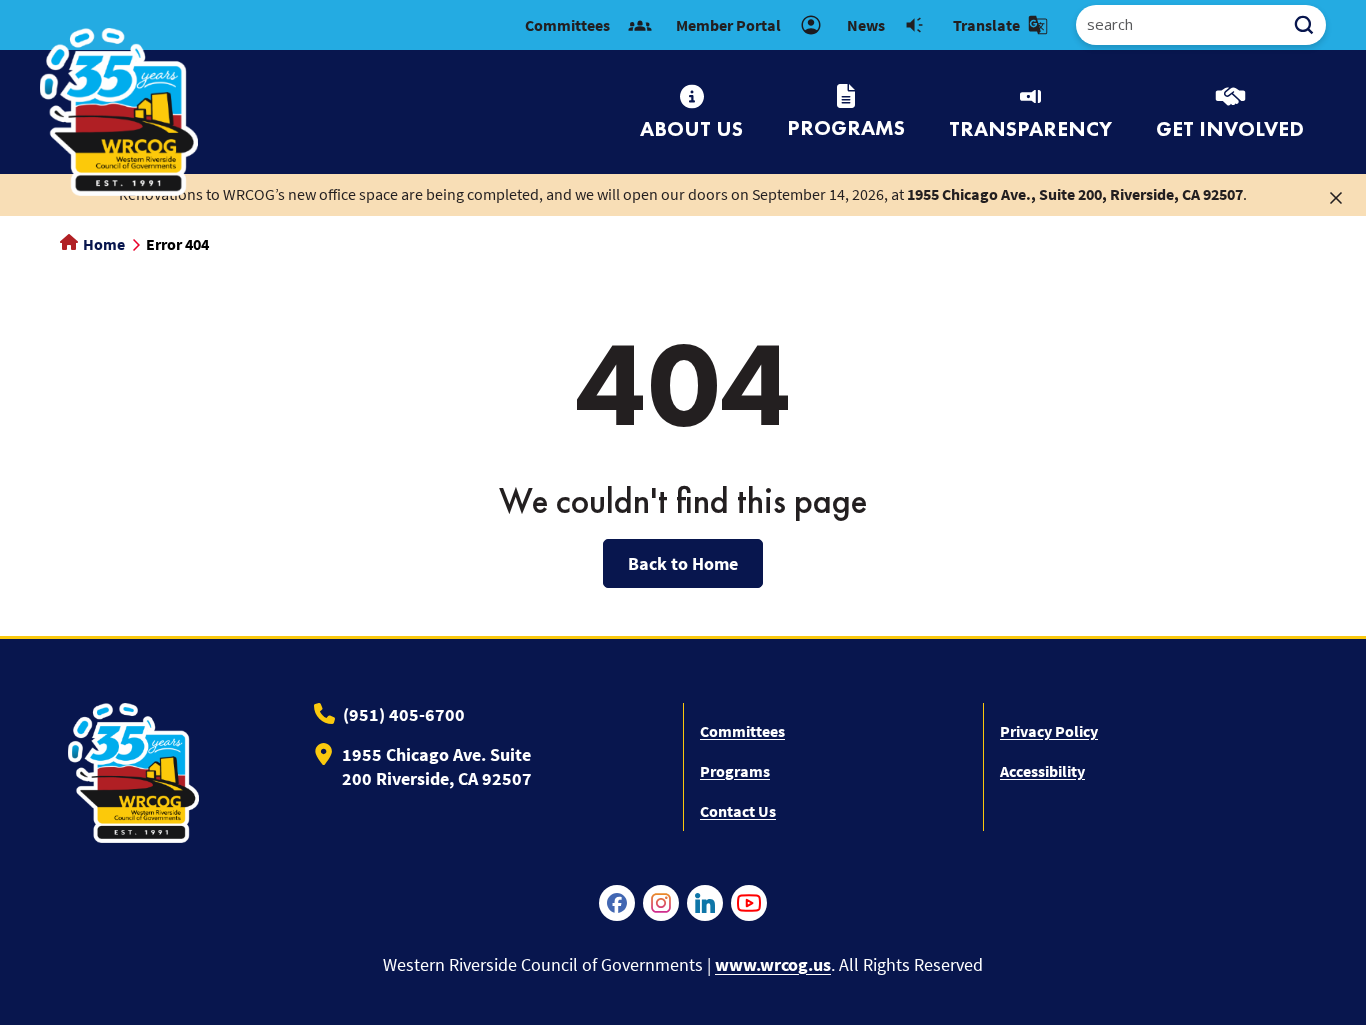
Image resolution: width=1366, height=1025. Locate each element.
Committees (742, 731)
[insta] (661, 903)
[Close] (1336, 196)
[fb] (617, 903)
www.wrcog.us (773, 964)
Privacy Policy (1049, 731)
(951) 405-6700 (404, 714)
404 (683, 384)
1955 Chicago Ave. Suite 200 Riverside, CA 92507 (437, 766)
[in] (705, 903)
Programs (735, 771)
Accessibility (1042, 771)
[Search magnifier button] (1311, 25)
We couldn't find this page (683, 501)
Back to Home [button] (683, 563)
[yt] (749, 903)
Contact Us (738, 811)
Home (102, 244)
